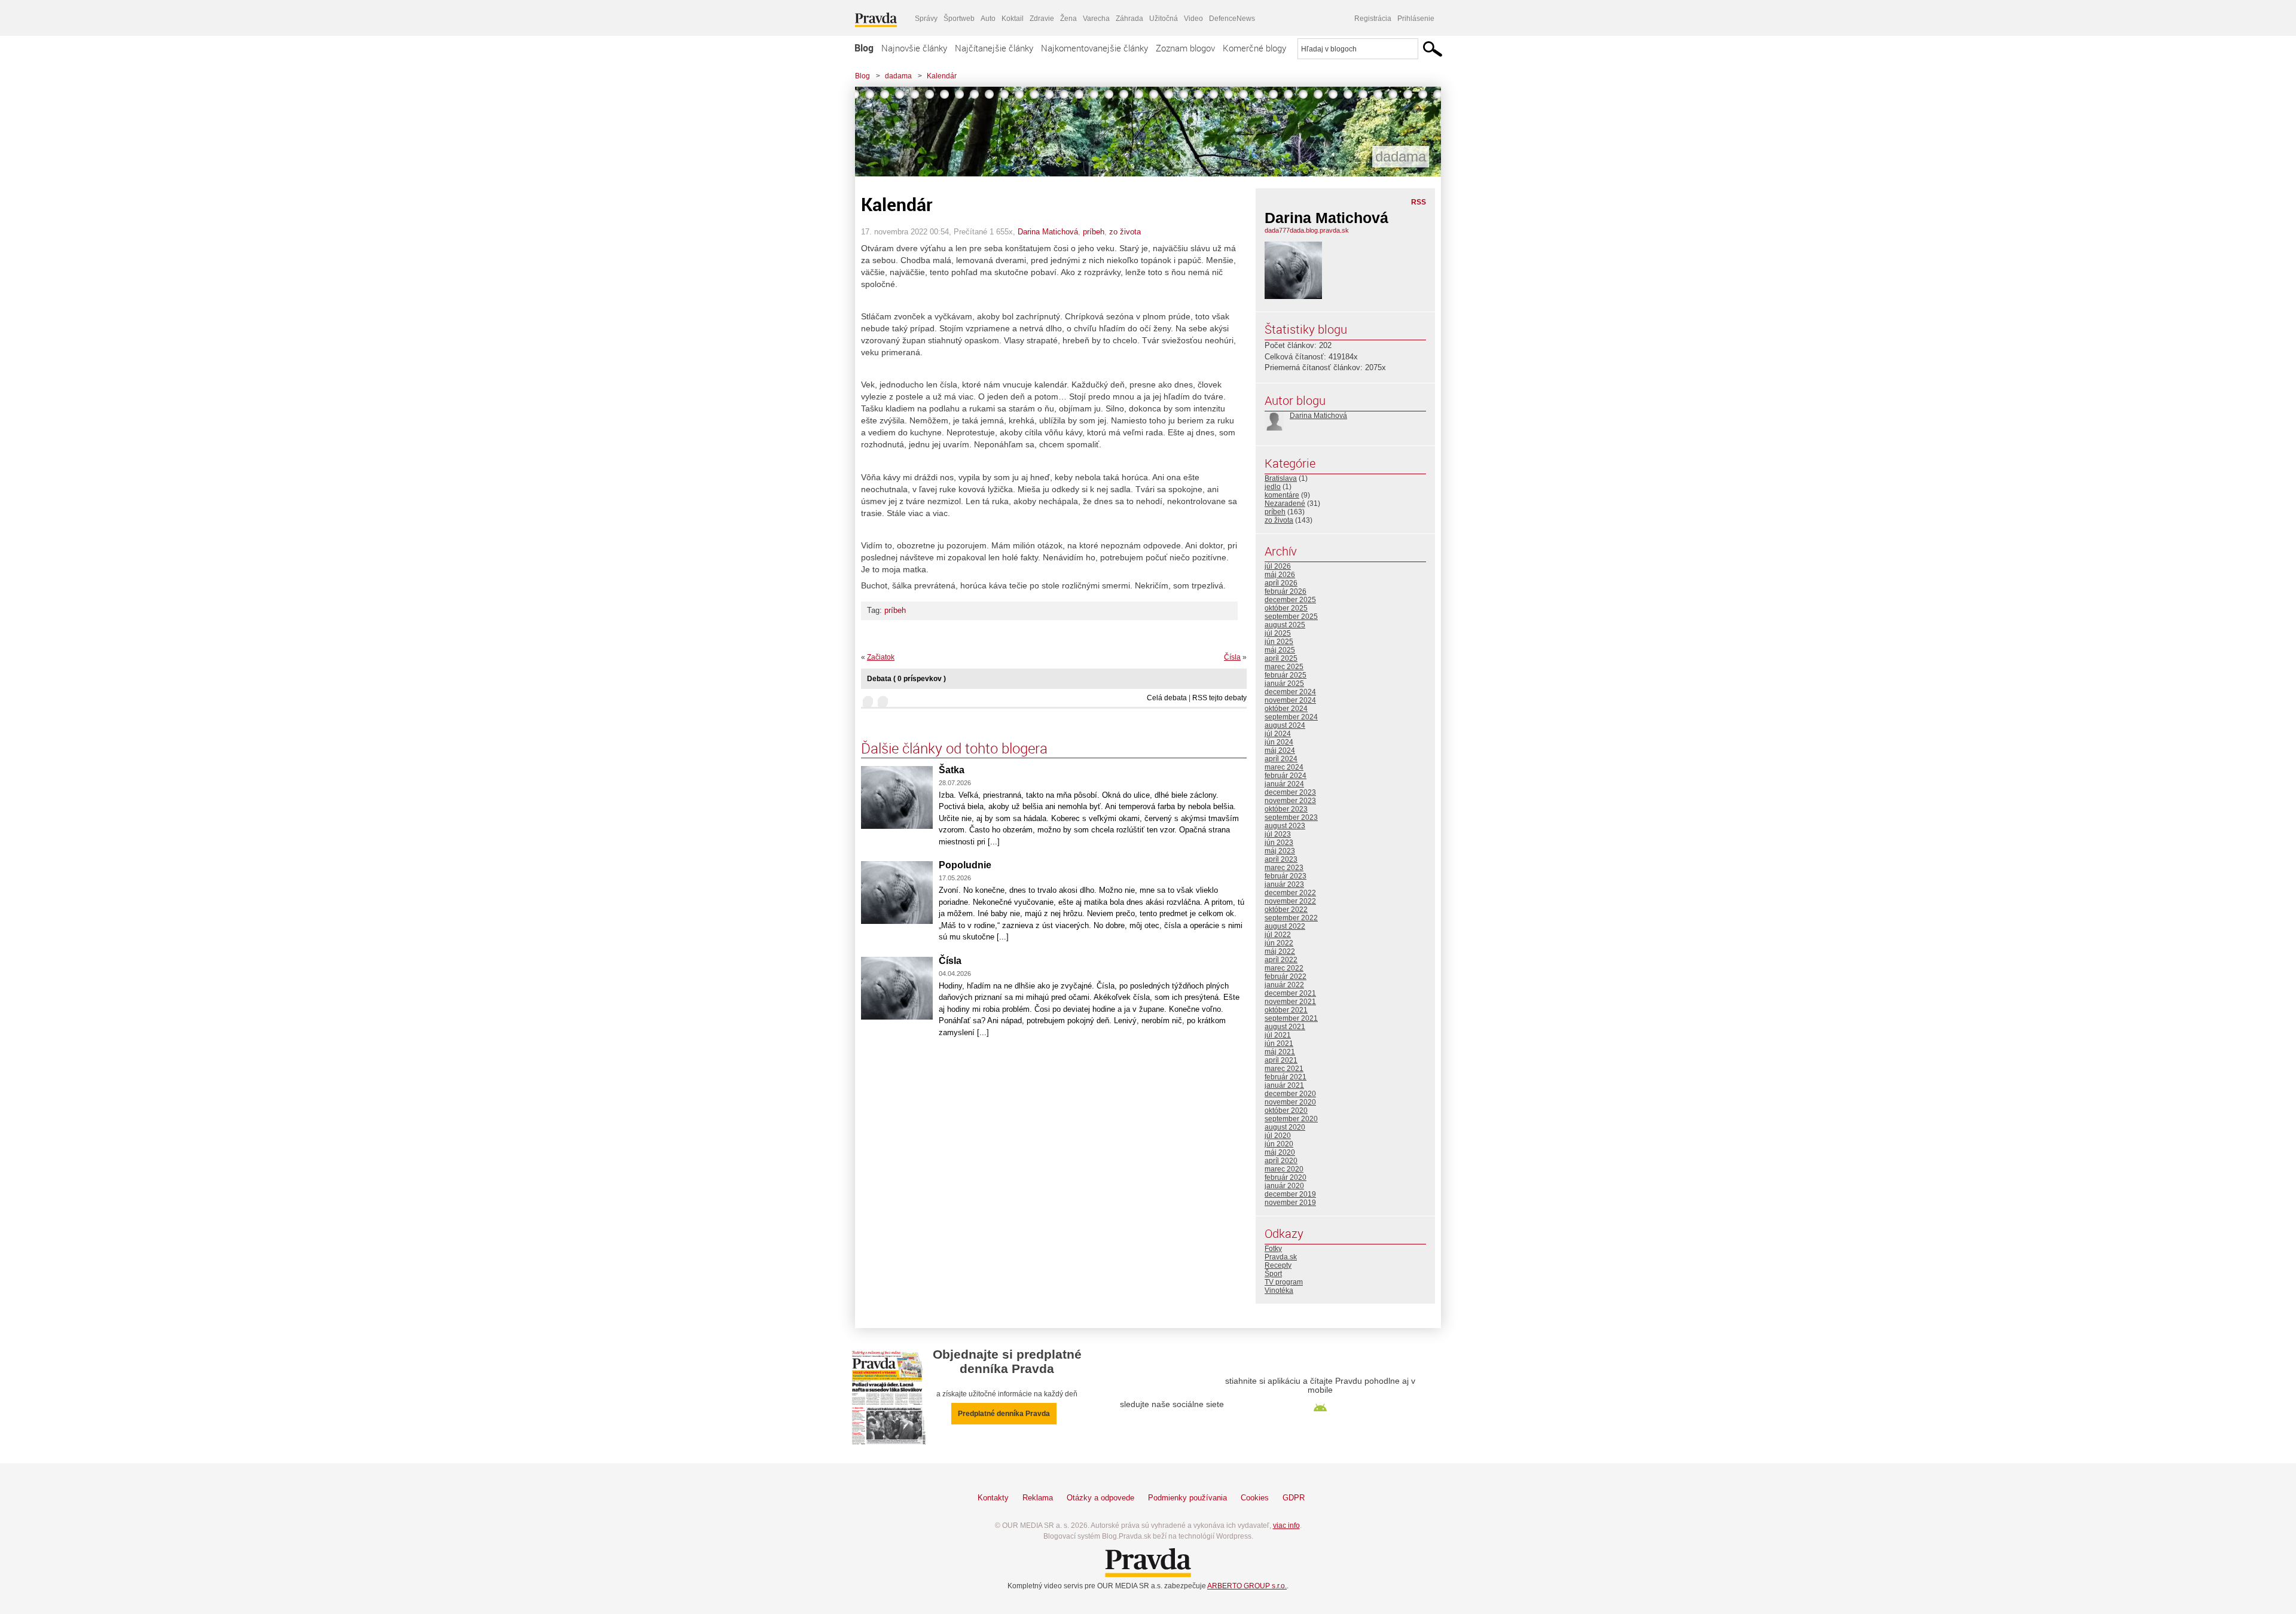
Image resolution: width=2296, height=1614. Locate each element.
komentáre (1282, 495)
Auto (988, 19)
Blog (864, 48)
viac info (1286, 1525)
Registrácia (1373, 19)
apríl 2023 (1281, 859)
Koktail (1013, 19)
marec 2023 (1284, 868)
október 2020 (1286, 1110)
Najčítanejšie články (994, 48)
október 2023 (1286, 809)
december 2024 (1290, 692)
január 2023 (1284, 884)
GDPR (1294, 1498)
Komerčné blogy (1254, 48)
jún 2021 (1279, 1044)
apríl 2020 (1281, 1161)
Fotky (1273, 1249)
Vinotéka (1279, 1290)
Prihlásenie (1416, 19)
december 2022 (1290, 893)
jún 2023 (1279, 843)
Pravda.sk (1281, 1257)
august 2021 (1285, 1027)
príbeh (1094, 232)
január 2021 (1284, 1085)
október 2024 (1286, 709)
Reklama (1038, 1498)
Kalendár (942, 76)
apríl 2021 (1281, 1060)
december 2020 (1290, 1094)
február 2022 (1286, 977)
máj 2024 (1280, 750)
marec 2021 (1284, 1069)
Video (1193, 19)
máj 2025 (1280, 650)
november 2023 (1290, 801)
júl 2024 (1278, 734)
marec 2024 (1284, 767)
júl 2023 (1278, 834)
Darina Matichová (1048, 232)
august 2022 (1285, 926)
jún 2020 (1279, 1144)
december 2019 (1290, 1194)
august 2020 (1285, 1127)
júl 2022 (1278, 935)
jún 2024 (1279, 742)
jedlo (1273, 487)
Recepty (1278, 1265)
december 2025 (1290, 600)
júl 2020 (1278, 1136)
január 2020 (1284, 1186)
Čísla (1232, 657)
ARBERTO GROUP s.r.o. (1247, 1586)
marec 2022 (1284, 968)
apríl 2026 (1281, 583)
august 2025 (1285, 625)
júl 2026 (1278, 566)
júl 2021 (1278, 1035)
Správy (926, 19)
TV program (1284, 1282)
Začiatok (881, 657)
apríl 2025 (1281, 658)
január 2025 (1284, 684)
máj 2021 (1280, 1052)
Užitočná (1164, 19)
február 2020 (1286, 1177)
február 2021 (1286, 1077)
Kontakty (993, 1498)
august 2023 (1285, 826)
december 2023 (1290, 792)
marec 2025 (1284, 667)
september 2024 (1291, 717)
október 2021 (1286, 1010)
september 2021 (1291, 1018)
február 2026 (1286, 591)
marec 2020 (1284, 1169)
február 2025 (1286, 675)
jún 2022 (1279, 943)
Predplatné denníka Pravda (1004, 1414)
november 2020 (1290, 1102)
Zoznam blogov (1185, 48)
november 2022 (1290, 901)
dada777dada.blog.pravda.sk (1307, 230)
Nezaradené (1285, 504)
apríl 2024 (1281, 759)
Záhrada (1129, 19)
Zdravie (1042, 19)
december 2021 (1290, 993)
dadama (898, 76)
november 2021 (1290, 1002)
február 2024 (1286, 776)
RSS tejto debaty (1219, 698)
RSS (1419, 202)
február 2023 (1286, 876)
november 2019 (1290, 1203)
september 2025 (1291, 617)
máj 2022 (1280, 951)
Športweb (959, 19)
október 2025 (1286, 608)
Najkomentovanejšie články (1094, 48)
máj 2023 (1280, 851)
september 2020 (1291, 1119)
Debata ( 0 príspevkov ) (906, 679)
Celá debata (1167, 698)
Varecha (1096, 19)
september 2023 (1291, 817)
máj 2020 (1280, 1152)
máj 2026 (1280, 575)
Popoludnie (965, 865)
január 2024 (1284, 784)
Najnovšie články (914, 48)
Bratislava (1281, 478)
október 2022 (1286, 910)
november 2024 (1290, 700)
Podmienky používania (1187, 1498)
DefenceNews (1232, 19)
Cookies (1255, 1498)
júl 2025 (1278, 633)
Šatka (952, 770)
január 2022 (1284, 985)
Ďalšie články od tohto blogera (954, 748)
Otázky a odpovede (1100, 1498)
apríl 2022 (1281, 960)
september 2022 (1291, 918)
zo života (1125, 232)
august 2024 (1285, 725)
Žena (1068, 19)
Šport (1273, 1274)
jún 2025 (1279, 642)
